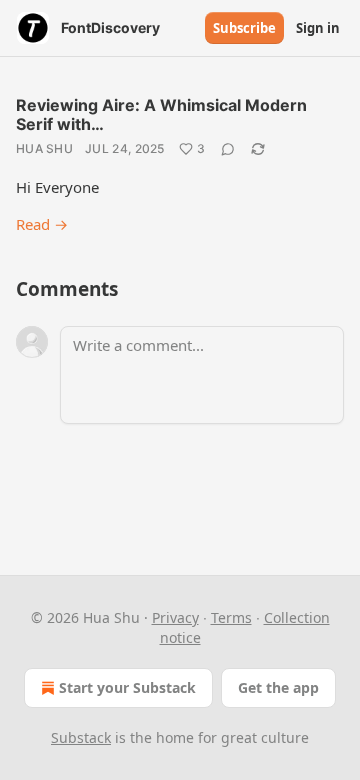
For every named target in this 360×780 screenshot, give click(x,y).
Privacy (175, 617)
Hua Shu (44, 148)
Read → (42, 224)
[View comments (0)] (228, 149)
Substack (81, 737)
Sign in (318, 28)
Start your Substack (127, 687)
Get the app (278, 687)
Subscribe (244, 28)
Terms (231, 617)
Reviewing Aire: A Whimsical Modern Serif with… (161, 114)
